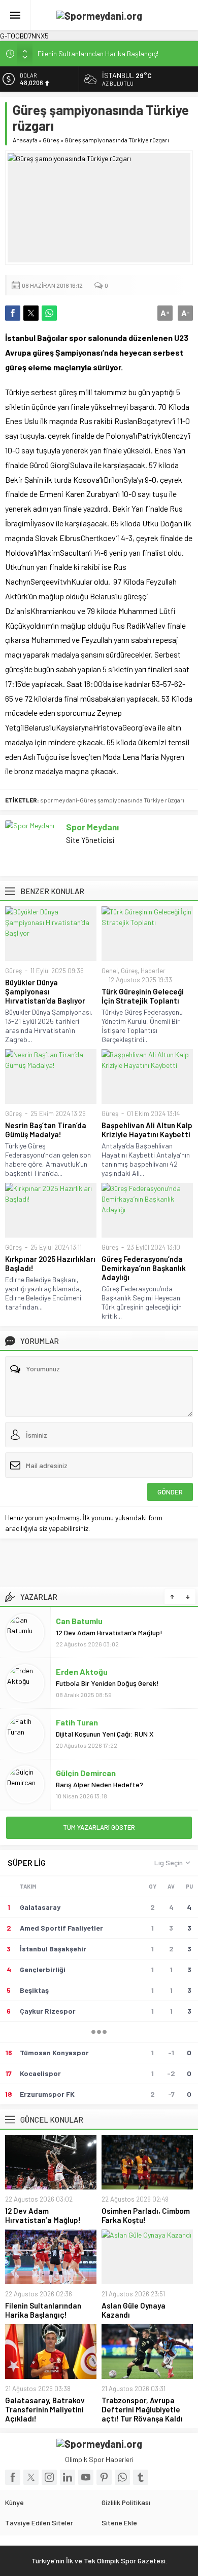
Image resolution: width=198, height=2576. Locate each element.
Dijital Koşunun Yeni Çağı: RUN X (105, 1733)
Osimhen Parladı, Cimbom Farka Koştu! (146, 2215)
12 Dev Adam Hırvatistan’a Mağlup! (109, 1632)
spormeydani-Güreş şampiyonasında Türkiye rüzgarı (112, 800)
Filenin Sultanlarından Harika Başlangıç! (98, 53)
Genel (110, 971)
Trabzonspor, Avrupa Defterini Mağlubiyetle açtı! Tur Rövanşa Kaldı (142, 2409)
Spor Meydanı (92, 827)
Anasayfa (25, 140)
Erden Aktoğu (82, 1671)
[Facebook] (13, 2477)
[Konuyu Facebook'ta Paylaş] (13, 313)
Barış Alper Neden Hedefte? (100, 1784)
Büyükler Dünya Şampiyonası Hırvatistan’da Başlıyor (45, 991)
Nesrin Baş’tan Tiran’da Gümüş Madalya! (46, 1130)
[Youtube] (86, 2477)
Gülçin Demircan (86, 1772)
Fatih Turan (77, 1722)
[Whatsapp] (122, 2477)
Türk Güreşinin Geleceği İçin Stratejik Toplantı (143, 996)
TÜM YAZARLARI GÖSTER (99, 1827)
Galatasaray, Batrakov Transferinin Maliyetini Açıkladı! (45, 2409)
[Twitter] (31, 2477)
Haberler (153, 971)
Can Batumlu (79, 1620)
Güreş (51, 140)
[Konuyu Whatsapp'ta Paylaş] (49, 313)
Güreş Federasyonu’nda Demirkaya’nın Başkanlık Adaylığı (144, 1268)
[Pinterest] (104, 2477)
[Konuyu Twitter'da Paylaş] (31, 313)
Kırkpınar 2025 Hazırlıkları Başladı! (50, 1263)
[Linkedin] (68, 2477)
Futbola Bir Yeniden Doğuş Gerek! (107, 1683)
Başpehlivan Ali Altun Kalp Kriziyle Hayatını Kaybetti (147, 1130)
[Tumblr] (141, 2477)
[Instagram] (49, 2477)
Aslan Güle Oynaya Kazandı (134, 2310)
